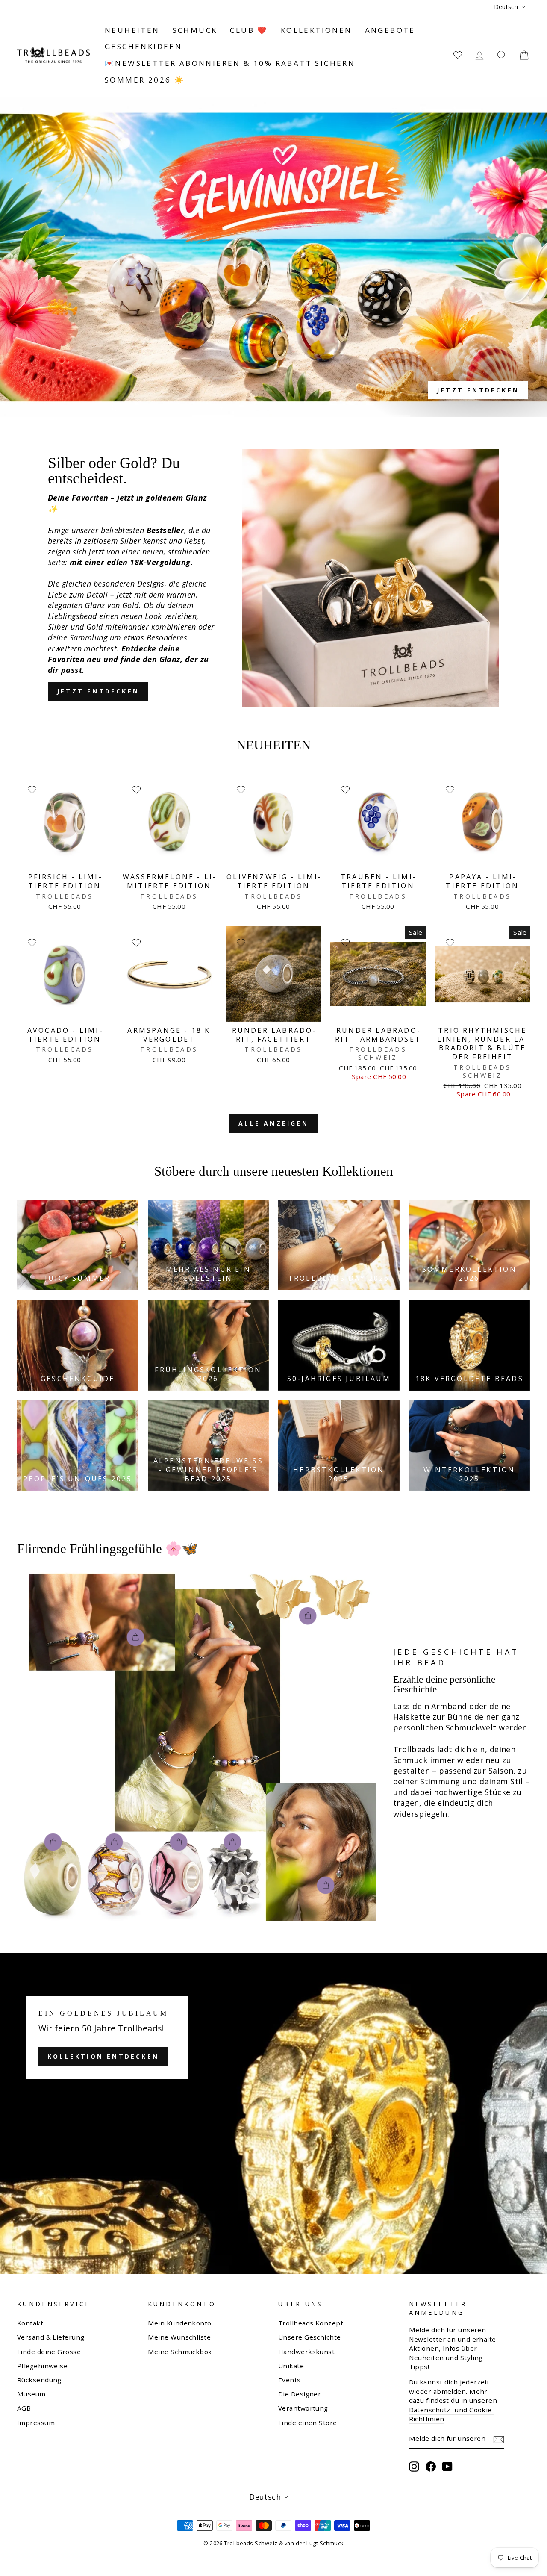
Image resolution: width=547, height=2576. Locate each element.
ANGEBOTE (390, 30)
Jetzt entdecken (98, 691)
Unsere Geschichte (310, 2337)
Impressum (36, 2423)
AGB (24, 2408)
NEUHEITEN (132, 30)
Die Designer (300, 2394)
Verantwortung (303, 2408)
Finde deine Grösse (49, 2352)
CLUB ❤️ (249, 30)
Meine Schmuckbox (180, 2352)
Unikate (291, 2366)
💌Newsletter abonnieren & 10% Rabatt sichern (230, 63)
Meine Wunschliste (179, 2337)
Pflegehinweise (42, 2366)
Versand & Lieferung (51, 2337)
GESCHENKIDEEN (143, 46)
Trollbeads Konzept (311, 2323)
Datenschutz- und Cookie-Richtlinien (452, 2414)
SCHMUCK (195, 30)
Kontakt (30, 2323)
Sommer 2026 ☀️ (145, 80)
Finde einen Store (308, 2423)
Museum (31, 2394)
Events (290, 2380)
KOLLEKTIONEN (316, 30)
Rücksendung (39, 2380)
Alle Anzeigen (273, 1123)
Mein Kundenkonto (180, 2323)
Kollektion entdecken (103, 2056)
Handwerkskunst (306, 2352)
